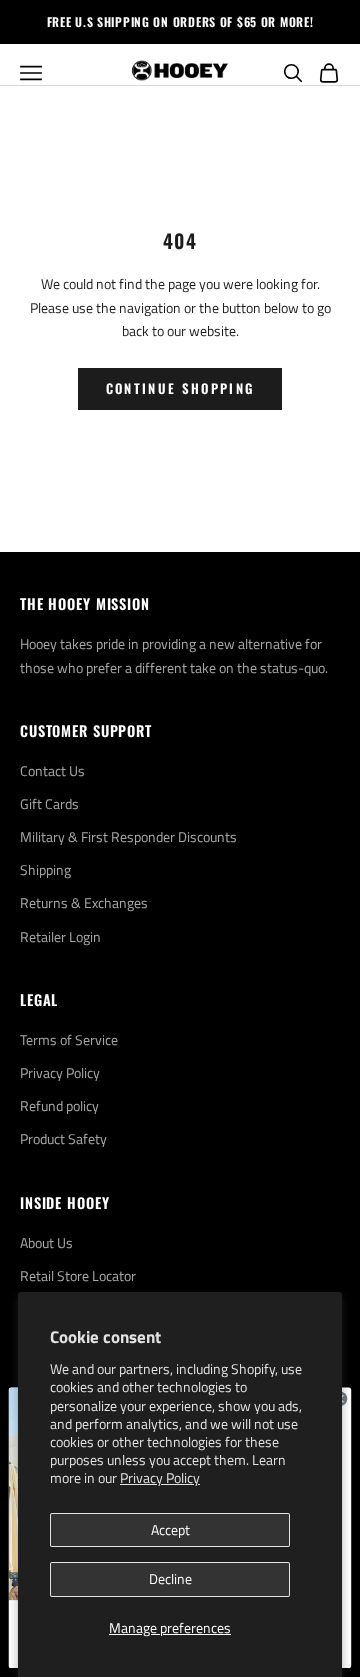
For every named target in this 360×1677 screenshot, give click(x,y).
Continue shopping (180, 388)
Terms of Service (69, 1039)
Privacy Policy (160, 1477)
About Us (46, 1242)
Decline (170, 1578)
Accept (170, 1529)
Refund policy (59, 1105)
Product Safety (63, 1138)
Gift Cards (49, 803)
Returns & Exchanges (84, 902)
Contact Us (52, 770)
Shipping (45, 869)
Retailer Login (60, 936)
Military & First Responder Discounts (128, 836)
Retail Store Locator (78, 1275)
